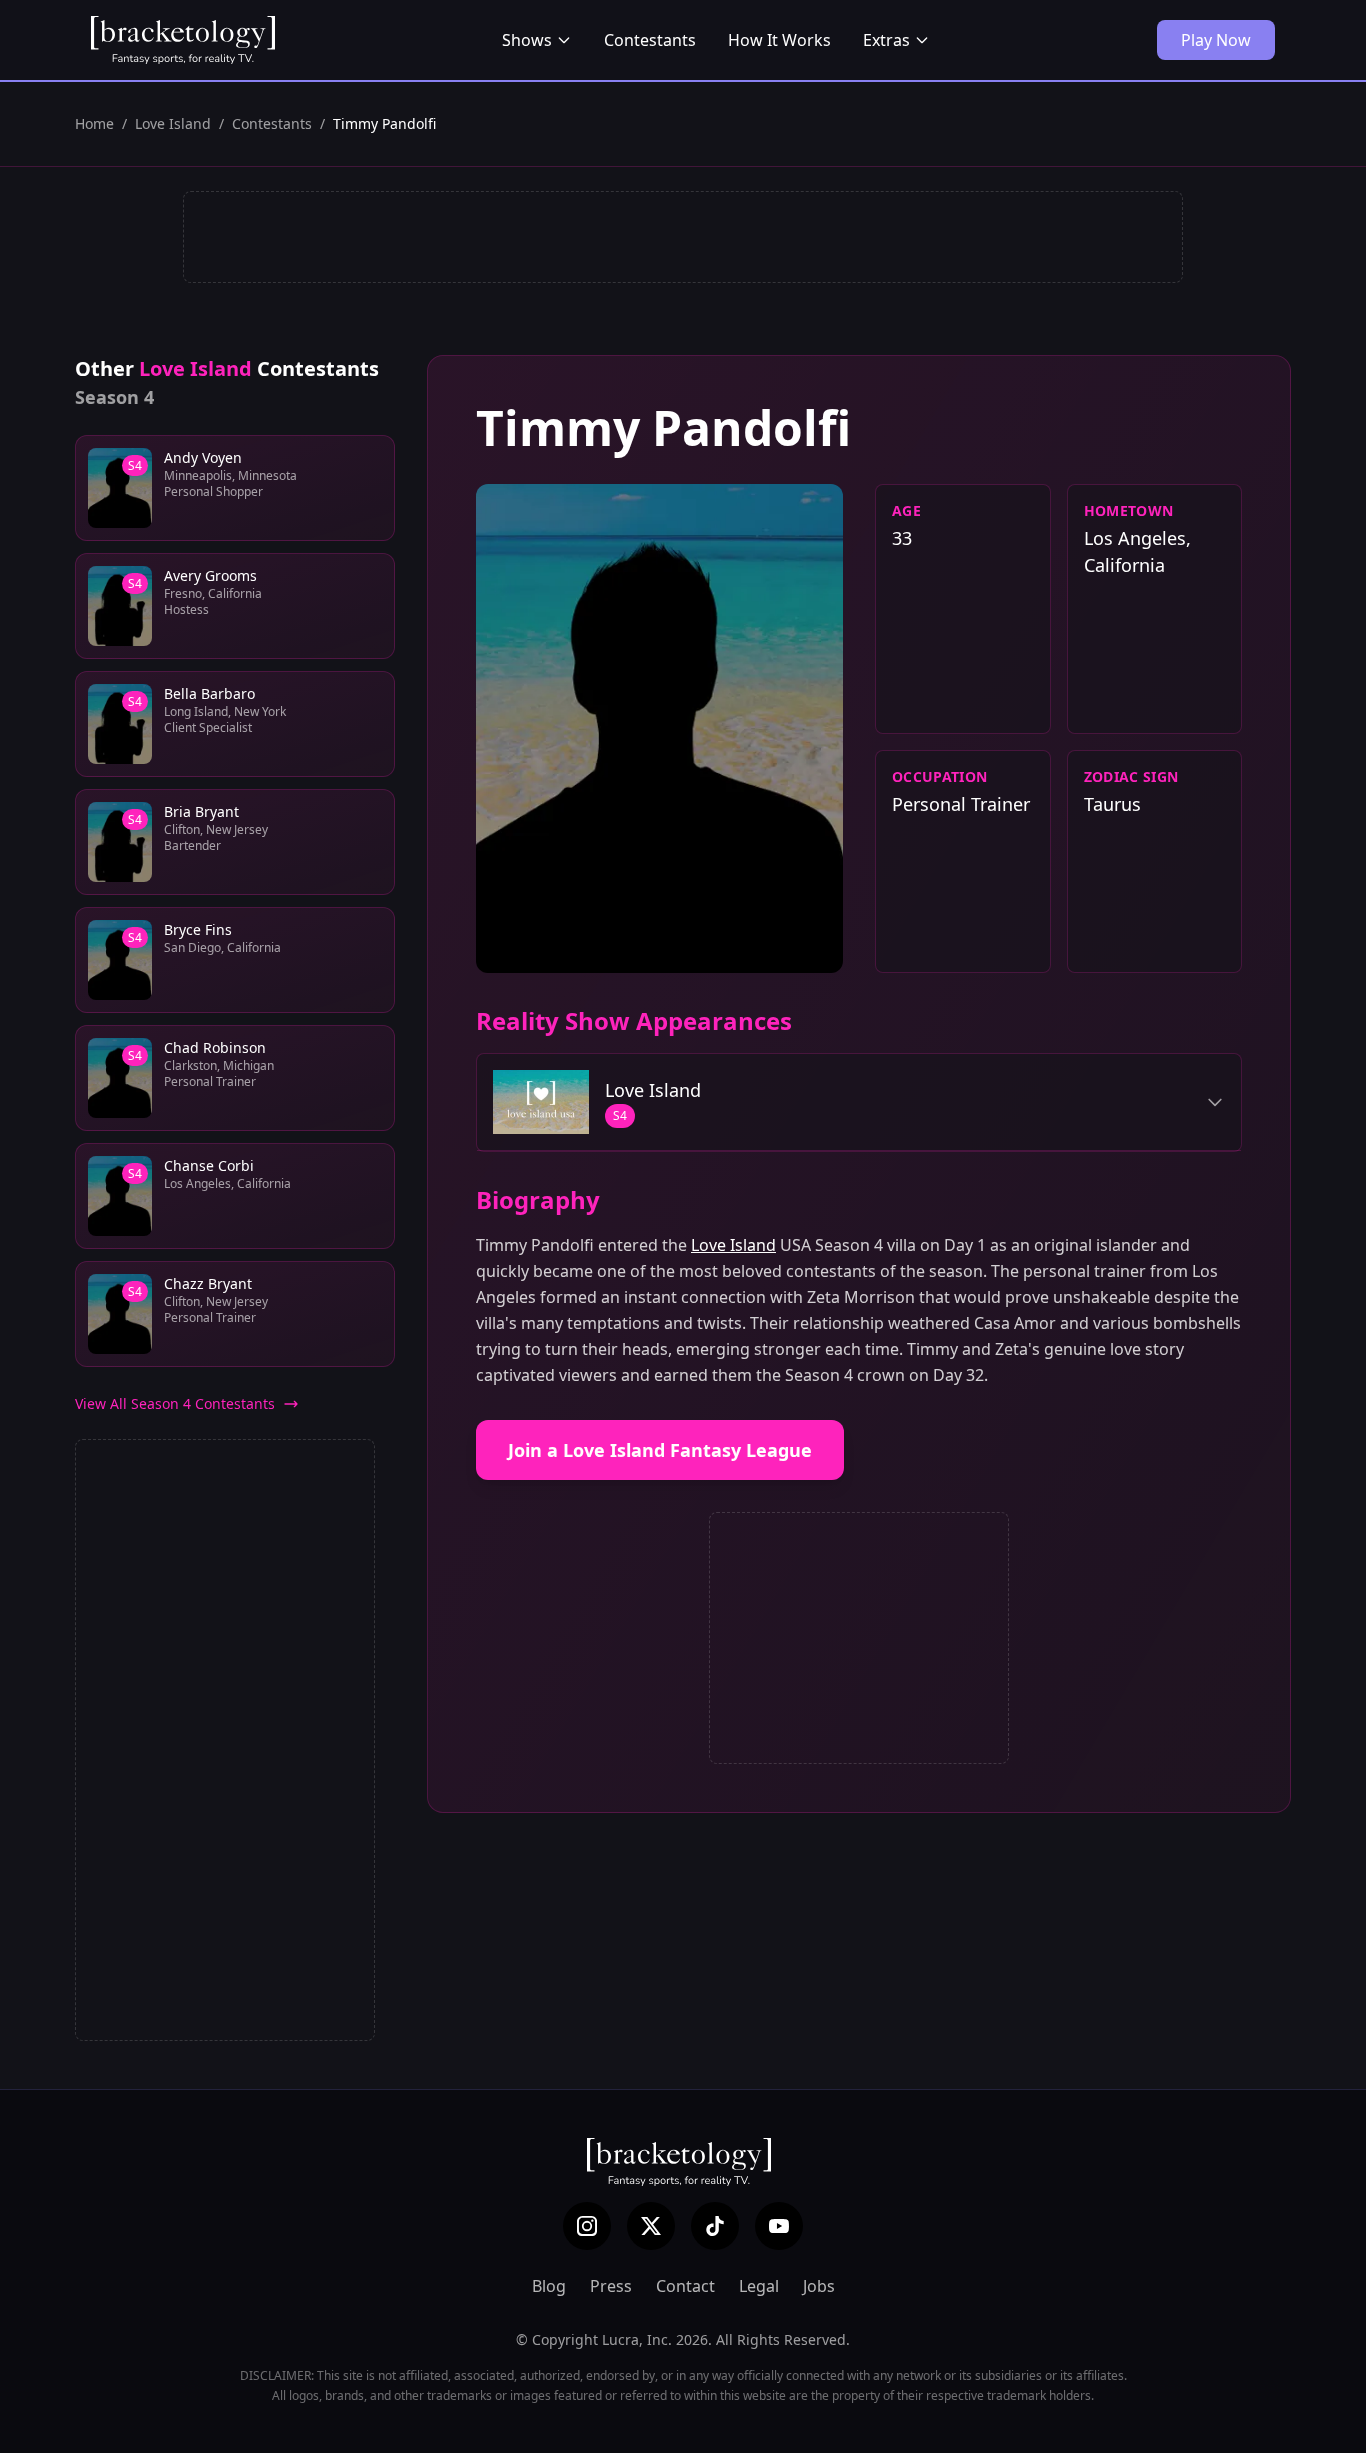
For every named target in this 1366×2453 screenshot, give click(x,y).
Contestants (650, 40)
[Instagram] (587, 2226)
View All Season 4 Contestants (175, 1403)
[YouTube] (779, 2226)
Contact (685, 2286)
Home (94, 123)
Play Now (1216, 40)
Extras (886, 40)
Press (611, 2286)
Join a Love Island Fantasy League (660, 1450)
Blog (549, 2286)
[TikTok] (715, 2226)
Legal (759, 2286)
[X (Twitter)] (651, 2226)
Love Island (173, 123)
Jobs (819, 2286)
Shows (527, 40)
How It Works (779, 40)
